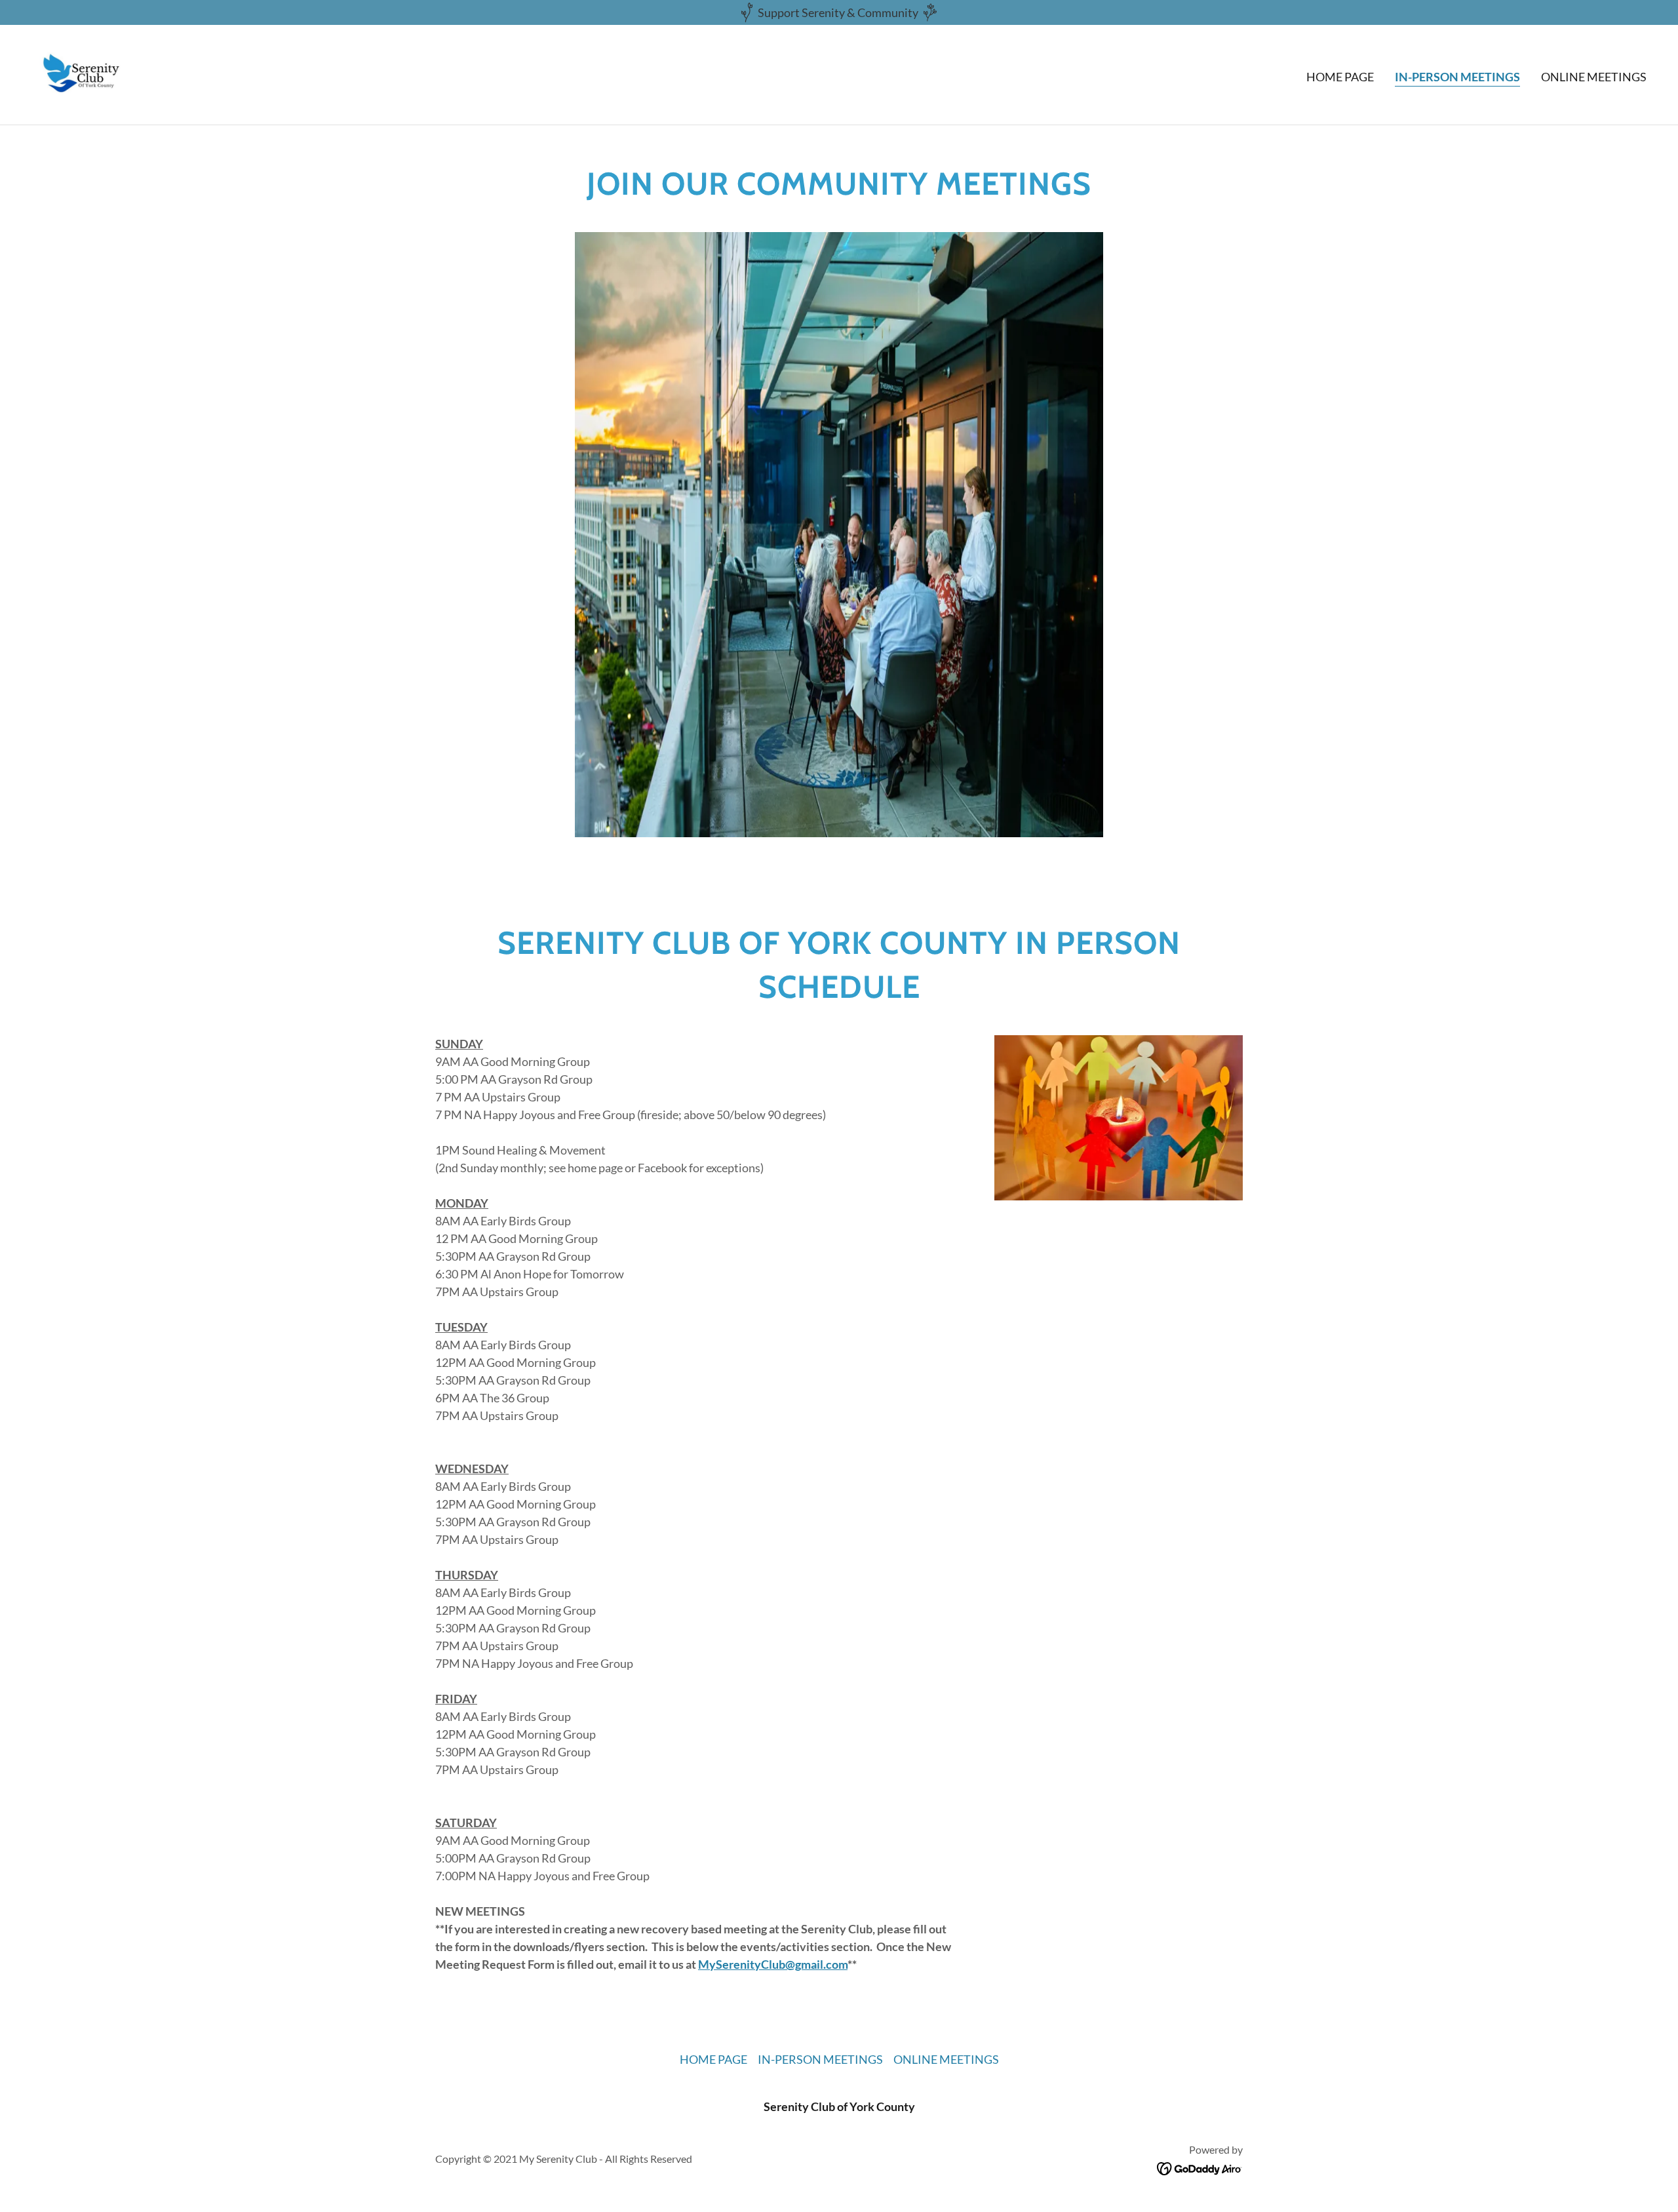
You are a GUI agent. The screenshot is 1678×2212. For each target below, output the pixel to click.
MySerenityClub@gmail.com (773, 1964)
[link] (83, 73)
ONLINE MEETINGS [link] (1594, 77)
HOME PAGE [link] (1340, 77)
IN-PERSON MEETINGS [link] (1457, 77)
